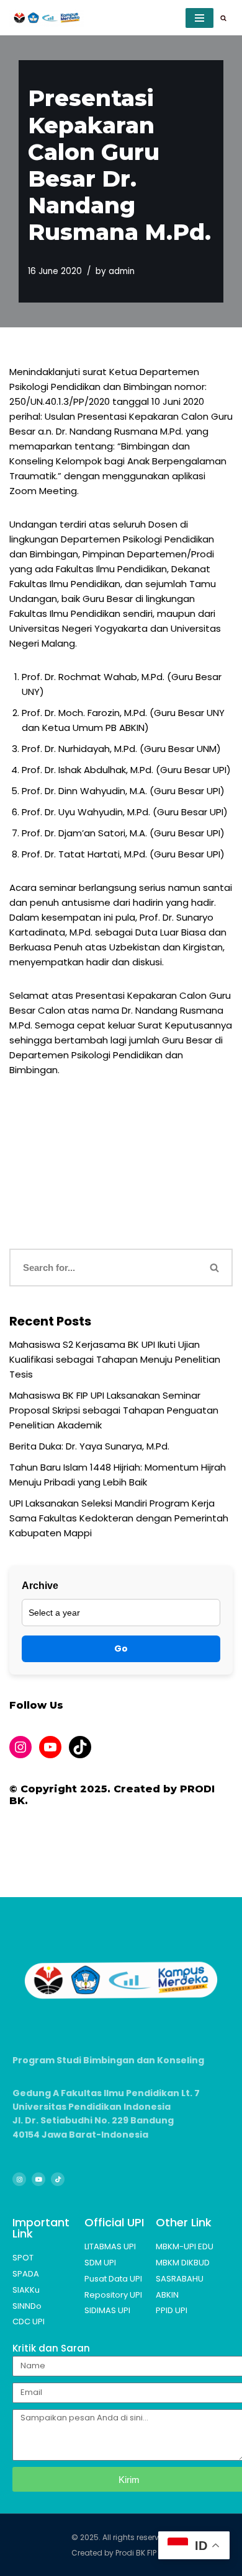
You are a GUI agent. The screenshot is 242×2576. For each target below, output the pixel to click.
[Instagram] (20, 1747)
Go (121, 1649)
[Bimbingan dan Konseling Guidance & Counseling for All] (47, 18)
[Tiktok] (58, 2179)
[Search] (223, 18)
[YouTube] (50, 1747)
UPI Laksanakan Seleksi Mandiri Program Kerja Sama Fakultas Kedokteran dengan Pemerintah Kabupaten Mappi (119, 1518)
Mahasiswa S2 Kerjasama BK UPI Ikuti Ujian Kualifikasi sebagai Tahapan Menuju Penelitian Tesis (115, 1359)
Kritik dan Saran (51, 2348)
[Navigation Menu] (199, 18)
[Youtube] (38, 2179)
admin (122, 271)
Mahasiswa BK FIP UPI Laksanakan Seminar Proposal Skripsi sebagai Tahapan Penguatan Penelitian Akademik (114, 1410)
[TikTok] (80, 1747)
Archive (40, 1586)
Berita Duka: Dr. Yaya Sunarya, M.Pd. (89, 1446)
